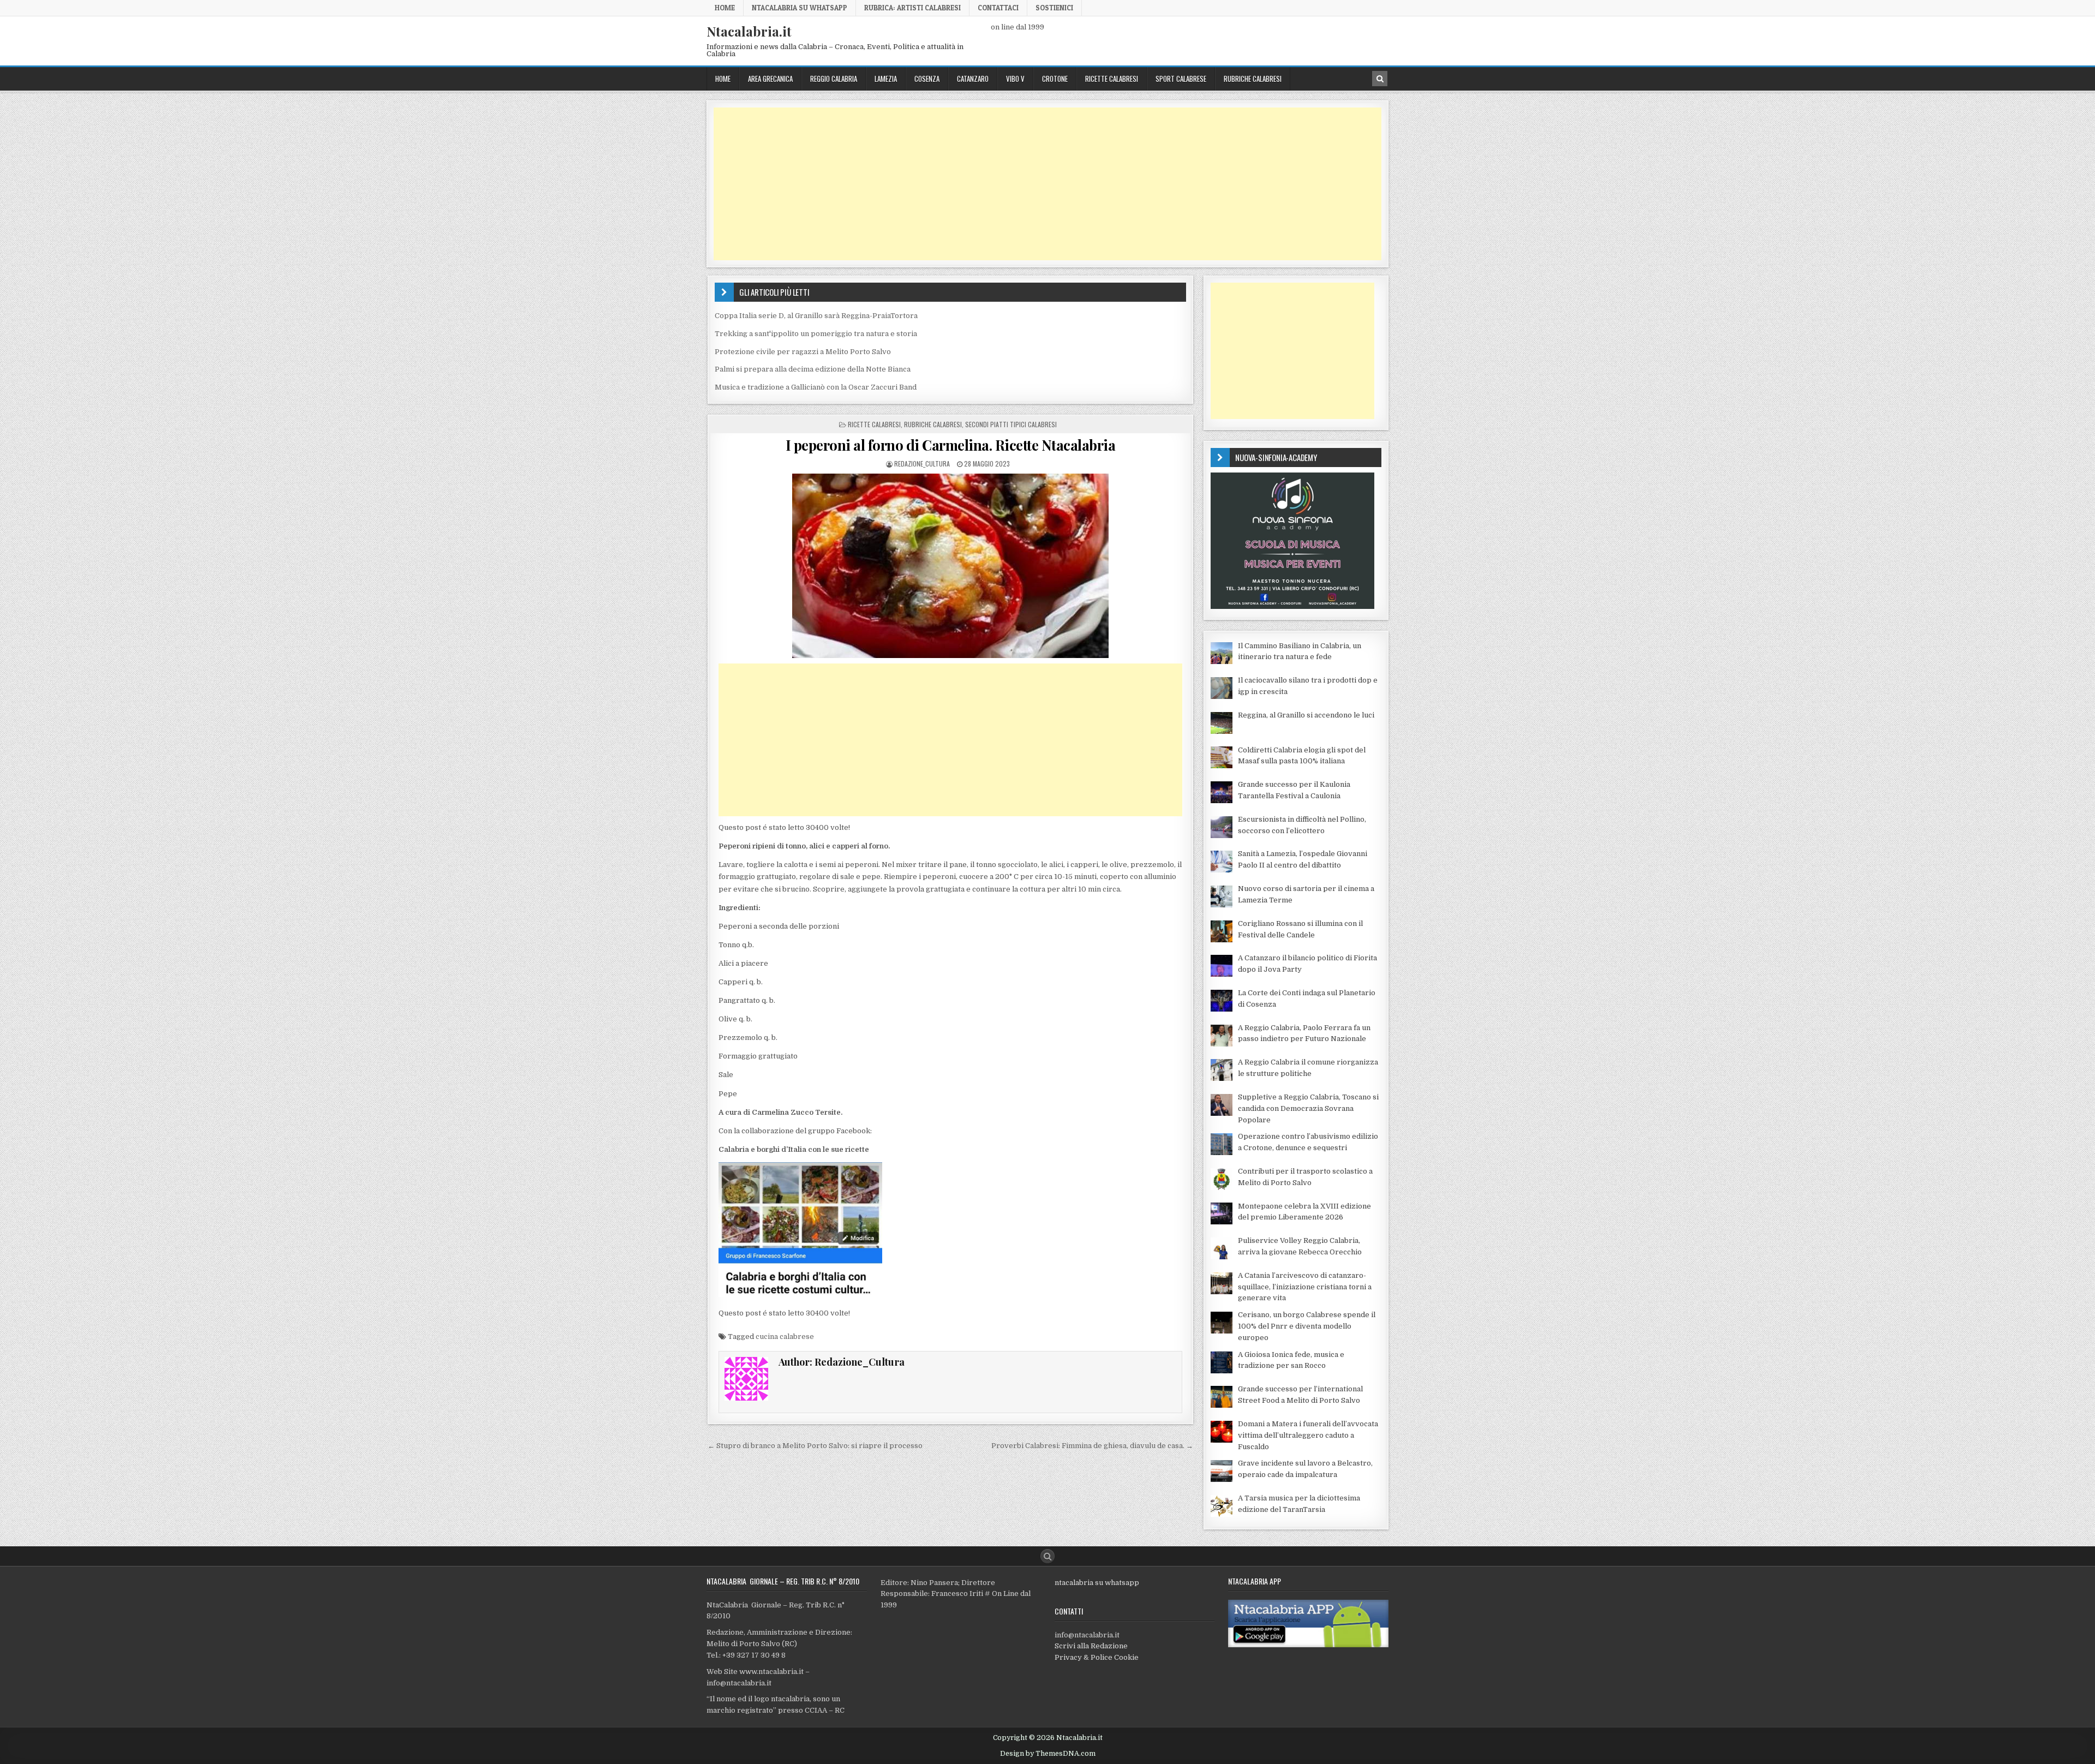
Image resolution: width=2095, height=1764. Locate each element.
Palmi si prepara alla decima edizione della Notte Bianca (813, 369)
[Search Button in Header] (1380, 79)
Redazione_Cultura (922, 464)
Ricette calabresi (1112, 79)
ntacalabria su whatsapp (1097, 1583)
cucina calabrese (785, 1337)
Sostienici (1054, 8)
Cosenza (927, 79)
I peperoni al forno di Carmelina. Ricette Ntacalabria (951, 445)
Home (725, 8)
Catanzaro (973, 79)
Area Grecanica (770, 79)
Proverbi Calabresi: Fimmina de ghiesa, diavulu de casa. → (1092, 1446)
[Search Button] (1047, 1556)
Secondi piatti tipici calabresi (1011, 424)
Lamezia (886, 79)
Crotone (1055, 79)
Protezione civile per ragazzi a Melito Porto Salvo (803, 352)
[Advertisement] (1041, 184)
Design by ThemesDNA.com (1048, 1754)
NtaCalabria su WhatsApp (800, 8)
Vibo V (1015, 79)
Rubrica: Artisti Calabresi (912, 8)
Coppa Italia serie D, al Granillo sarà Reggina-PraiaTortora (816, 316)
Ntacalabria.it (749, 31)
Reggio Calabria (834, 79)
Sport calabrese (1181, 79)
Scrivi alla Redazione (1091, 1646)
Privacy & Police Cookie (1097, 1657)
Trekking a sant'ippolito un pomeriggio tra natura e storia (816, 334)
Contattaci (998, 8)
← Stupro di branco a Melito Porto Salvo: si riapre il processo (815, 1446)
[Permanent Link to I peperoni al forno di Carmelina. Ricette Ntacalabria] (950, 566)
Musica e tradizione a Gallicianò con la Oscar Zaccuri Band (816, 387)
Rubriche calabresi (1253, 79)
